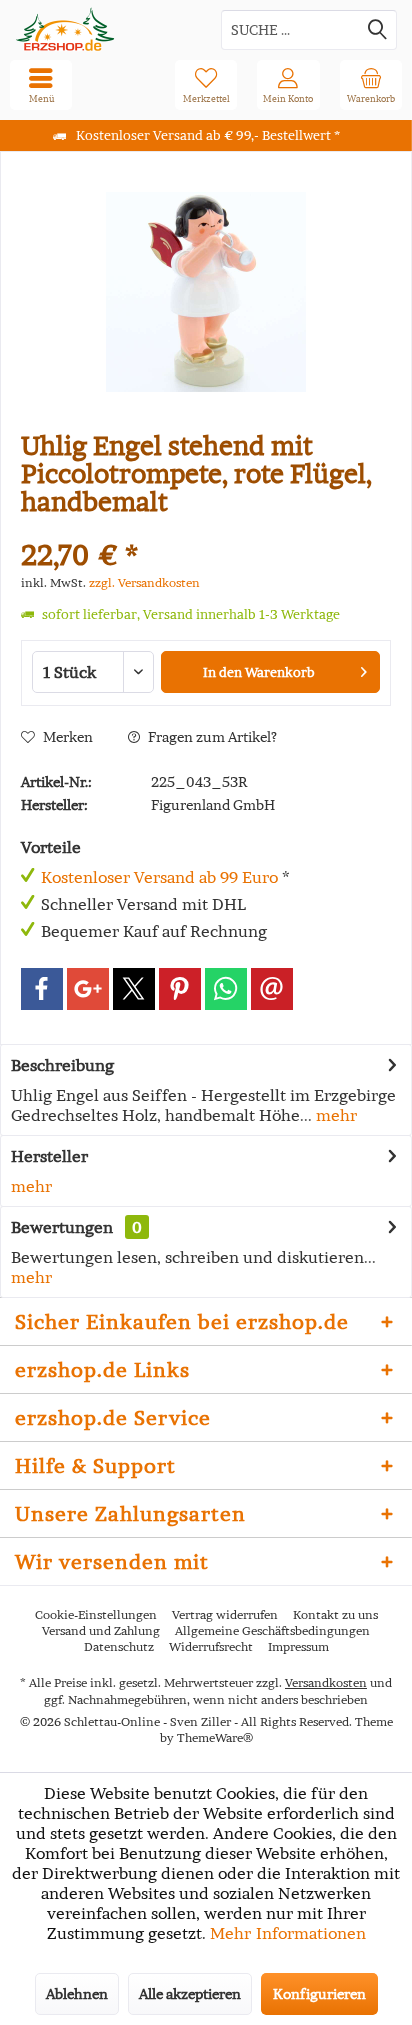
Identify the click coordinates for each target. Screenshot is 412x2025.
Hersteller (49, 1156)
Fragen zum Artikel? (211, 737)
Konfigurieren (319, 1994)
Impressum (298, 1646)
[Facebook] (42, 989)
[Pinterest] (180, 989)
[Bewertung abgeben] (206, 528)
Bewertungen (62, 1227)
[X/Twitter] (134, 989)
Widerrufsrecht (211, 1646)
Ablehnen (77, 1994)
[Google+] (88, 989)
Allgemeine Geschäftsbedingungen (272, 1630)
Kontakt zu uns (335, 1614)
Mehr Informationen (288, 1933)
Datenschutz (119, 1646)
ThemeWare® (215, 1737)
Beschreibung (62, 1065)
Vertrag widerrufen (225, 1614)
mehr (334, 1115)
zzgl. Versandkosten (144, 582)
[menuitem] (371, 85)
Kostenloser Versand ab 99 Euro (159, 877)
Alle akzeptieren (190, 1994)
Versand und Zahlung (101, 1630)
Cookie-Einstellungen (96, 1614)
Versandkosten (326, 1682)
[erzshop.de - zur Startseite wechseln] (103, 29)
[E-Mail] (272, 989)
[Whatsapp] (226, 989)
